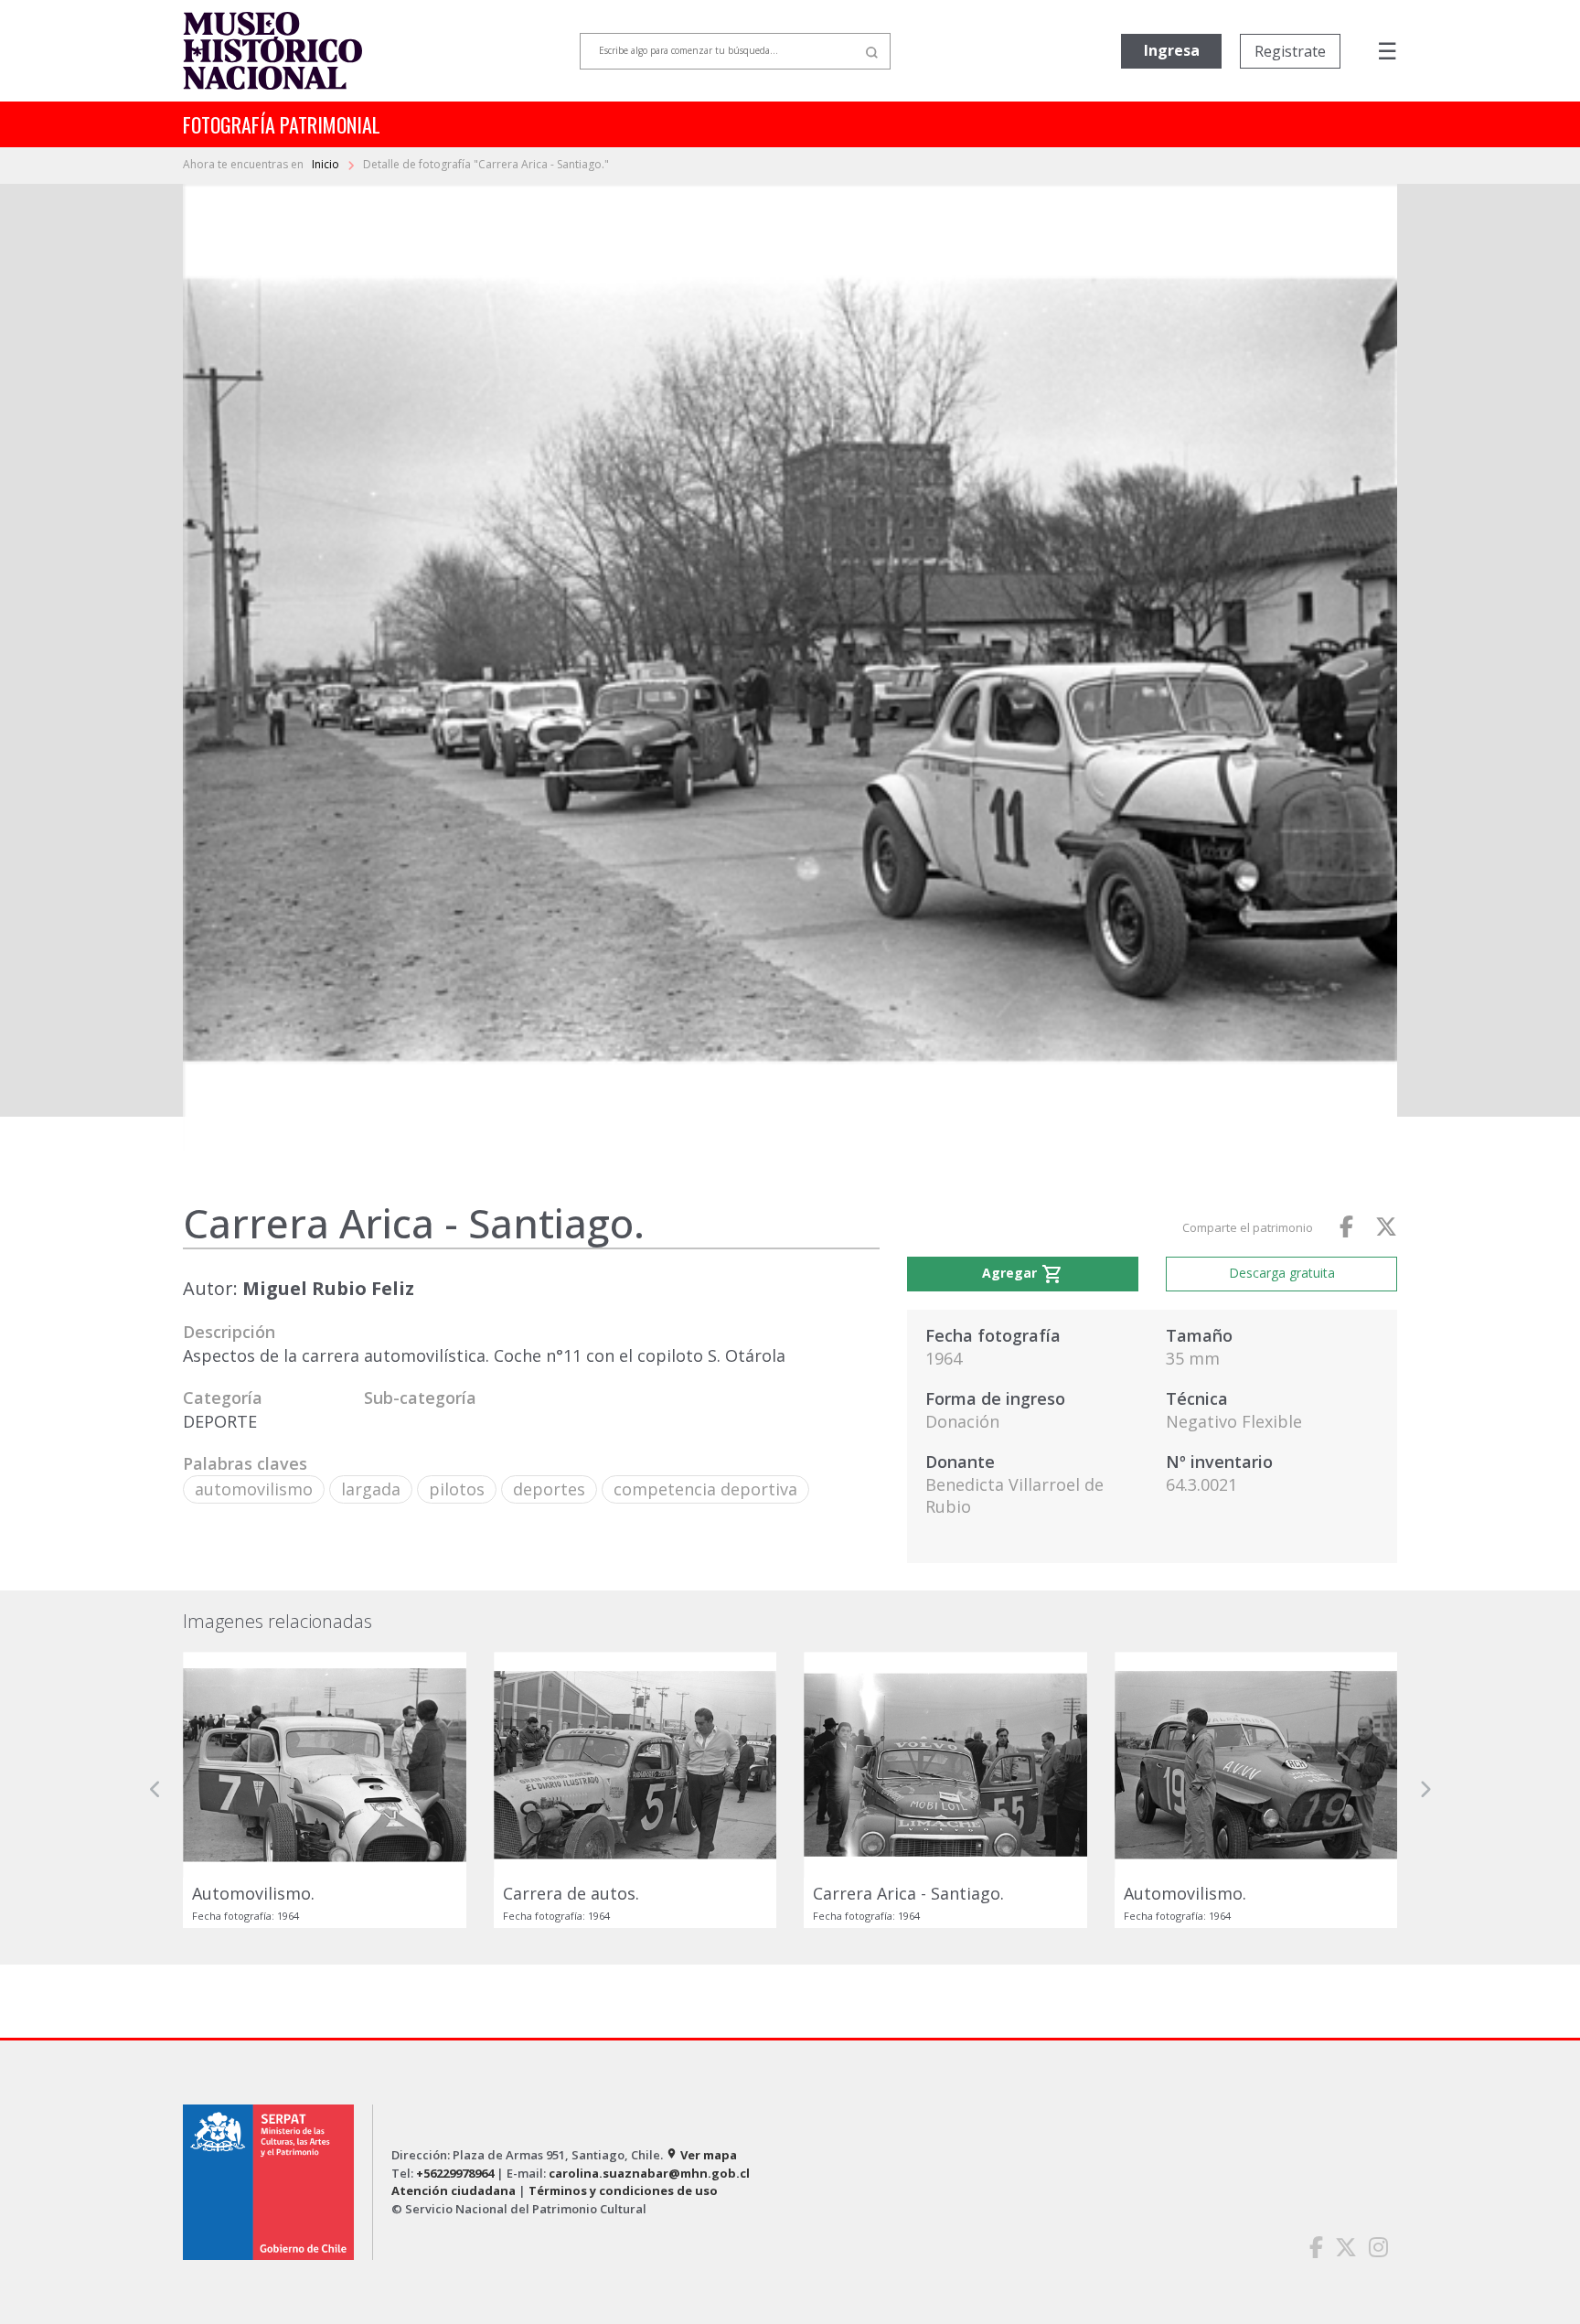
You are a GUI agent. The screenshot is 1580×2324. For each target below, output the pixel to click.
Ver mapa (701, 2155)
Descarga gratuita (1282, 1273)
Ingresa (1172, 50)
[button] (155, 1790)
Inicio (327, 164)
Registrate (1290, 51)
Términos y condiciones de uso (623, 2190)
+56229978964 (455, 2173)
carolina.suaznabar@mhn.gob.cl (649, 2173)
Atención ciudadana (454, 2190)
